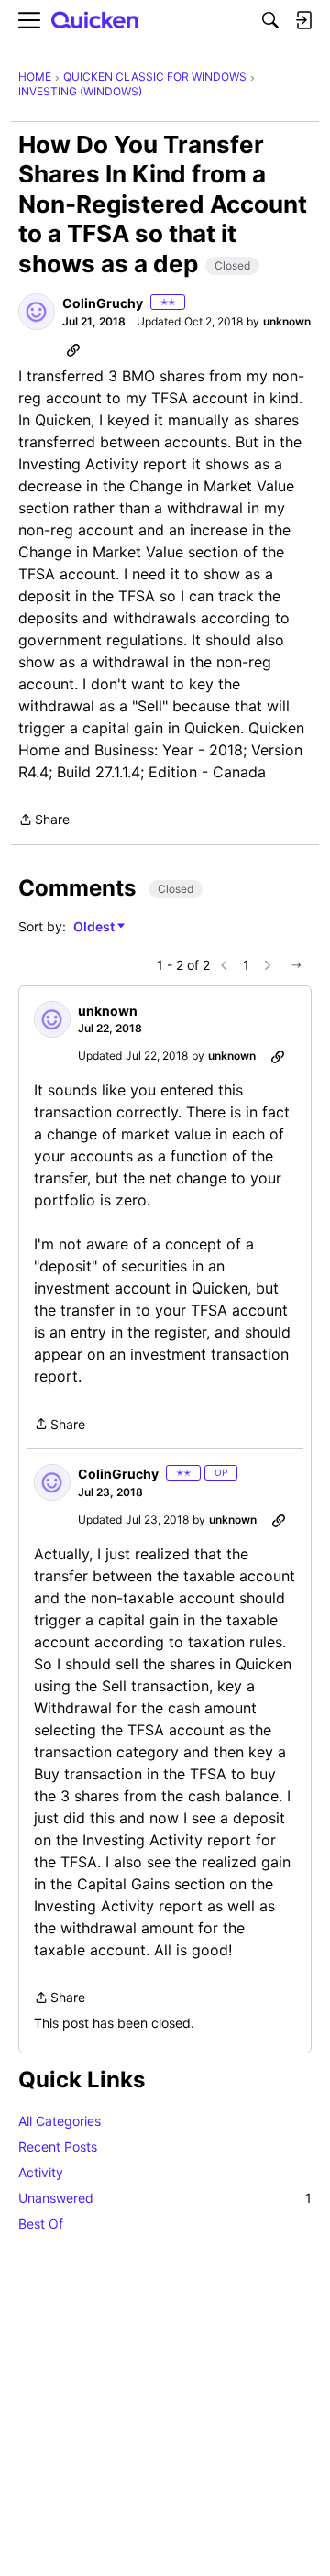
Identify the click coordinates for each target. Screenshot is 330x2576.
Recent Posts (58, 2147)
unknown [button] (287, 321)
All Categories (60, 2121)
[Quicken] (95, 21)
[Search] (270, 20)
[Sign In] (303, 20)
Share (44, 821)
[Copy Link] (73, 349)
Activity (41, 2172)
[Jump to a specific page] (297, 965)
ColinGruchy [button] (103, 303)
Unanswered (165, 2198)
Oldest (95, 927)
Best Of (41, 2224)
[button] (37, 312)
